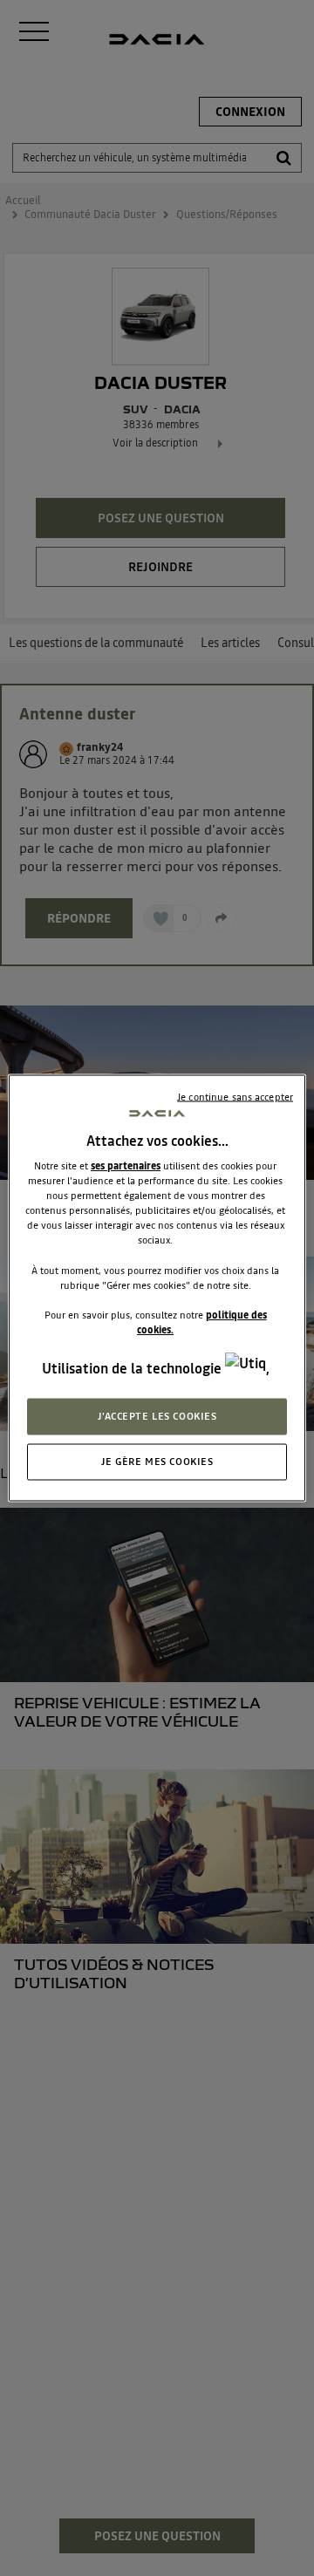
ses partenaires (126, 1166)
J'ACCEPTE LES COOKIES (157, 1416)
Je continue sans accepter (235, 1097)
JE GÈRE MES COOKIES (157, 1462)
